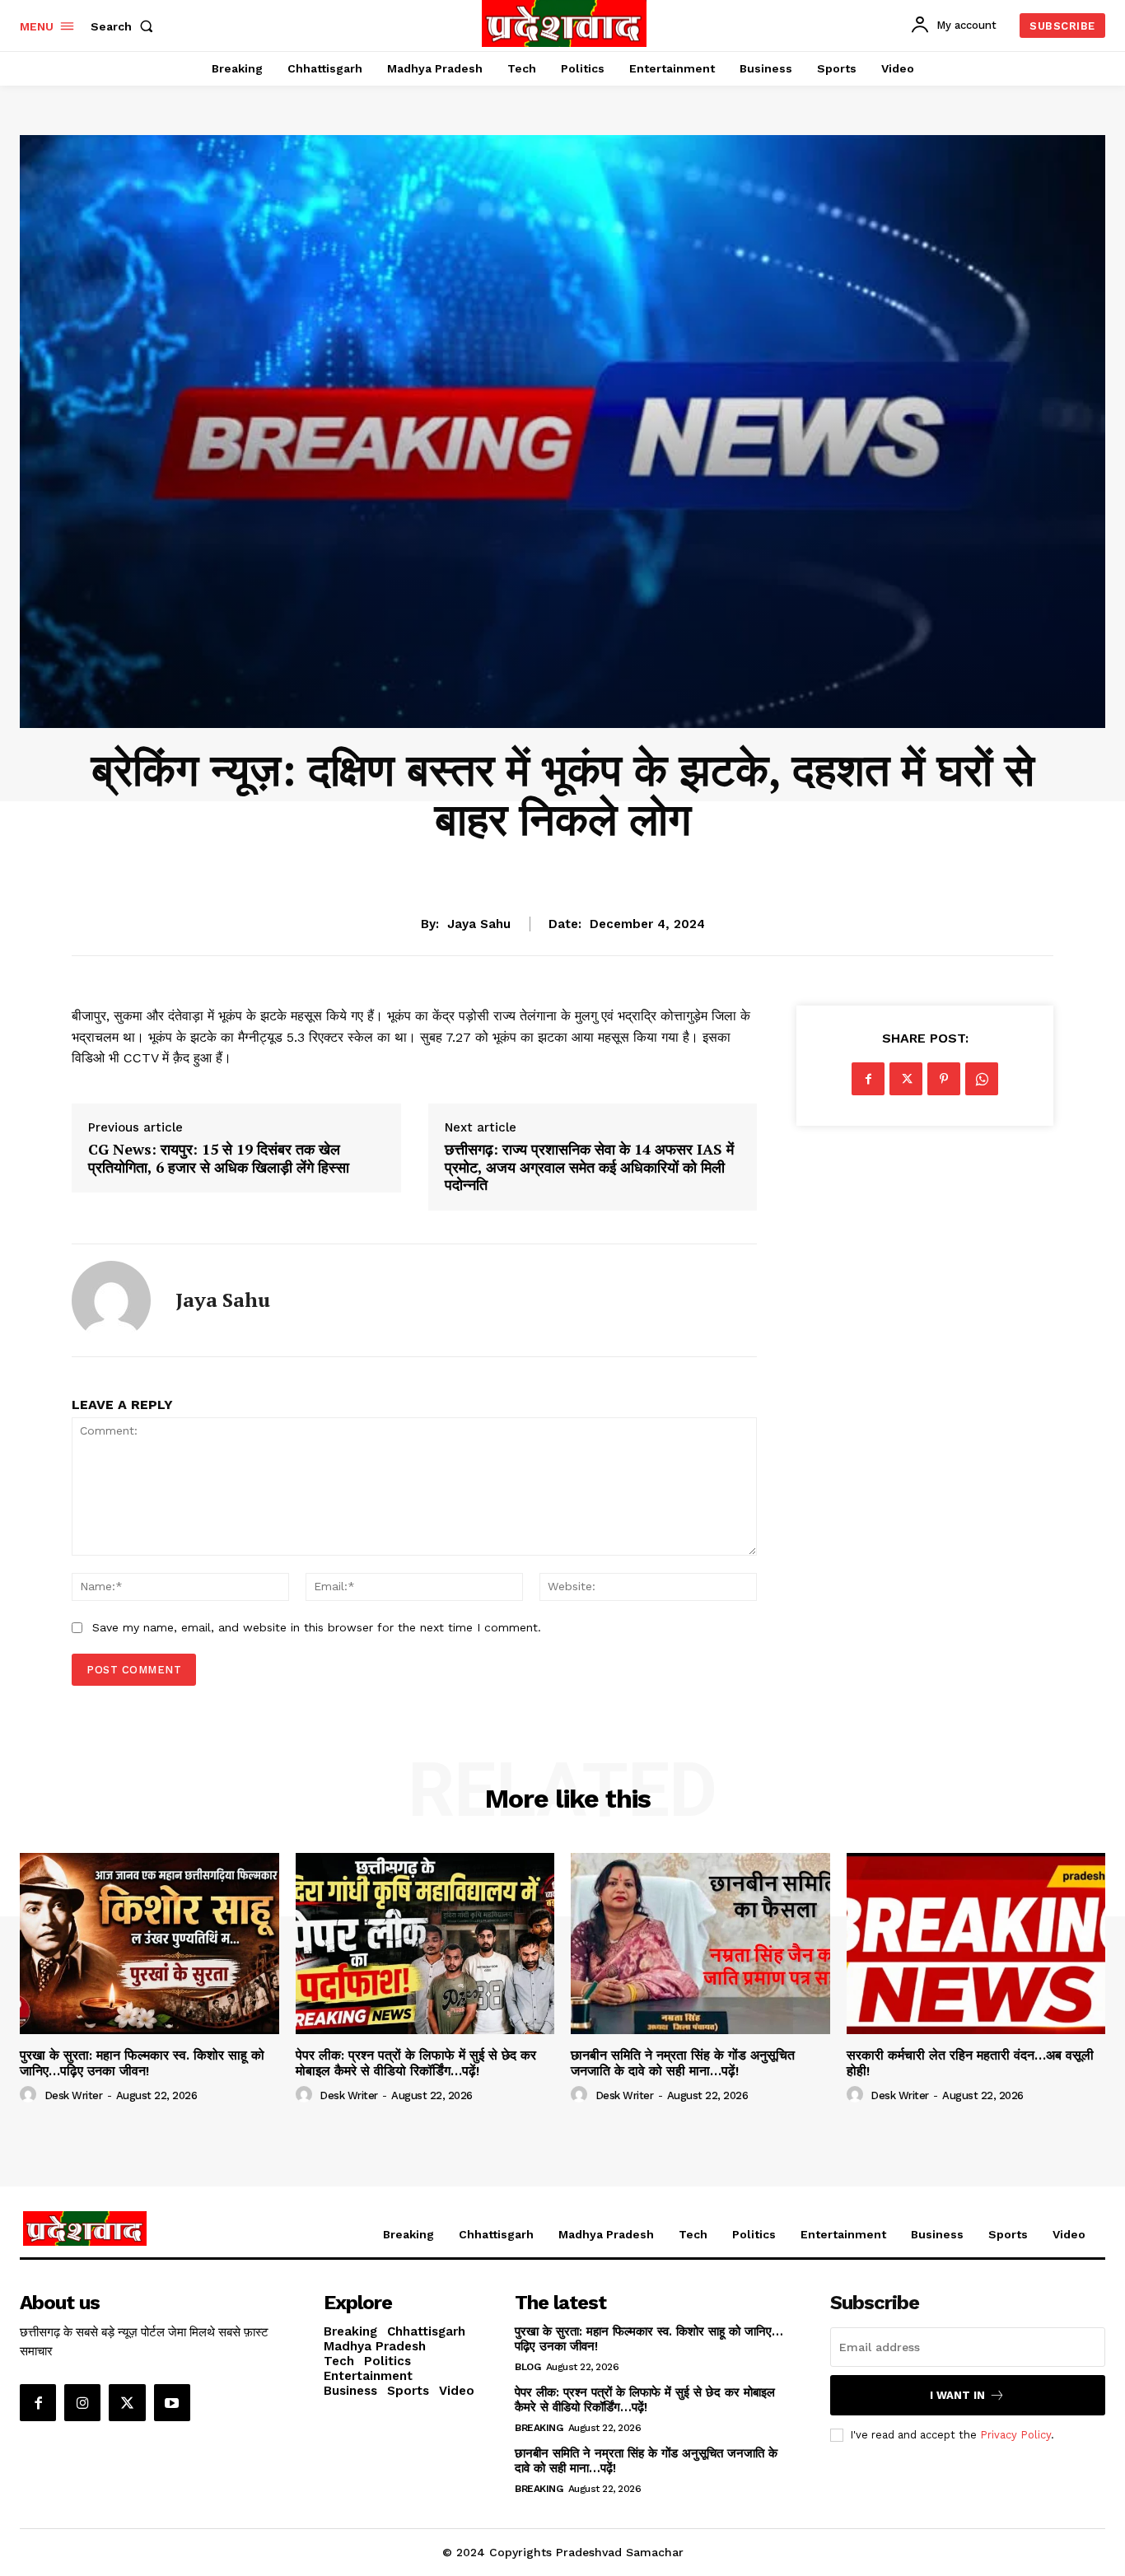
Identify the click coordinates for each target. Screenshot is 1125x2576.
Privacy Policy (1015, 2435)
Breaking (539, 2428)
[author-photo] (30, 2095)
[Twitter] (906, 1079)
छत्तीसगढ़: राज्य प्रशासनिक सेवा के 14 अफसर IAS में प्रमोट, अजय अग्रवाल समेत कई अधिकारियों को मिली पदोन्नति (589, 1167)
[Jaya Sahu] (111, 1300)
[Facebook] (868, 1079)
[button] (125, 26)
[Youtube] (172, 2402)
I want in (957, 2395)
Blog (527, 2367)
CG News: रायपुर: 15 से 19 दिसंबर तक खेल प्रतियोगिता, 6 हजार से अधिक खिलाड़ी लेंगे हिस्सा (219, 1158)
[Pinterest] (944, 1079)
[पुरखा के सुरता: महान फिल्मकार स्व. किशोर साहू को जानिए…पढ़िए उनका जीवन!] (149, 1944)
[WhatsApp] (982, 1079)
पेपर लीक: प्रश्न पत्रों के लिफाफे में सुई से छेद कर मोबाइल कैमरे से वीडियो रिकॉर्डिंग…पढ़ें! (416, 2063)
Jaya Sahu (479, 924)
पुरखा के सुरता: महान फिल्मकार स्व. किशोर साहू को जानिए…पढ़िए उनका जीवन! (142, 2063)
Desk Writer (74, 2095)
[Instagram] (82, 2402)
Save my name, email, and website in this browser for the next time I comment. (317, 1627)
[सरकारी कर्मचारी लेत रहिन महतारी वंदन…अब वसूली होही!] (976, 1944)
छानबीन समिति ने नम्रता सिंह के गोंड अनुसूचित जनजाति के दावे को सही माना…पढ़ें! (683, 2063)
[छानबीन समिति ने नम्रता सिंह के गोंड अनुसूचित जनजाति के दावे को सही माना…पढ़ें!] (700, 1944)
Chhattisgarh (562, 873)
